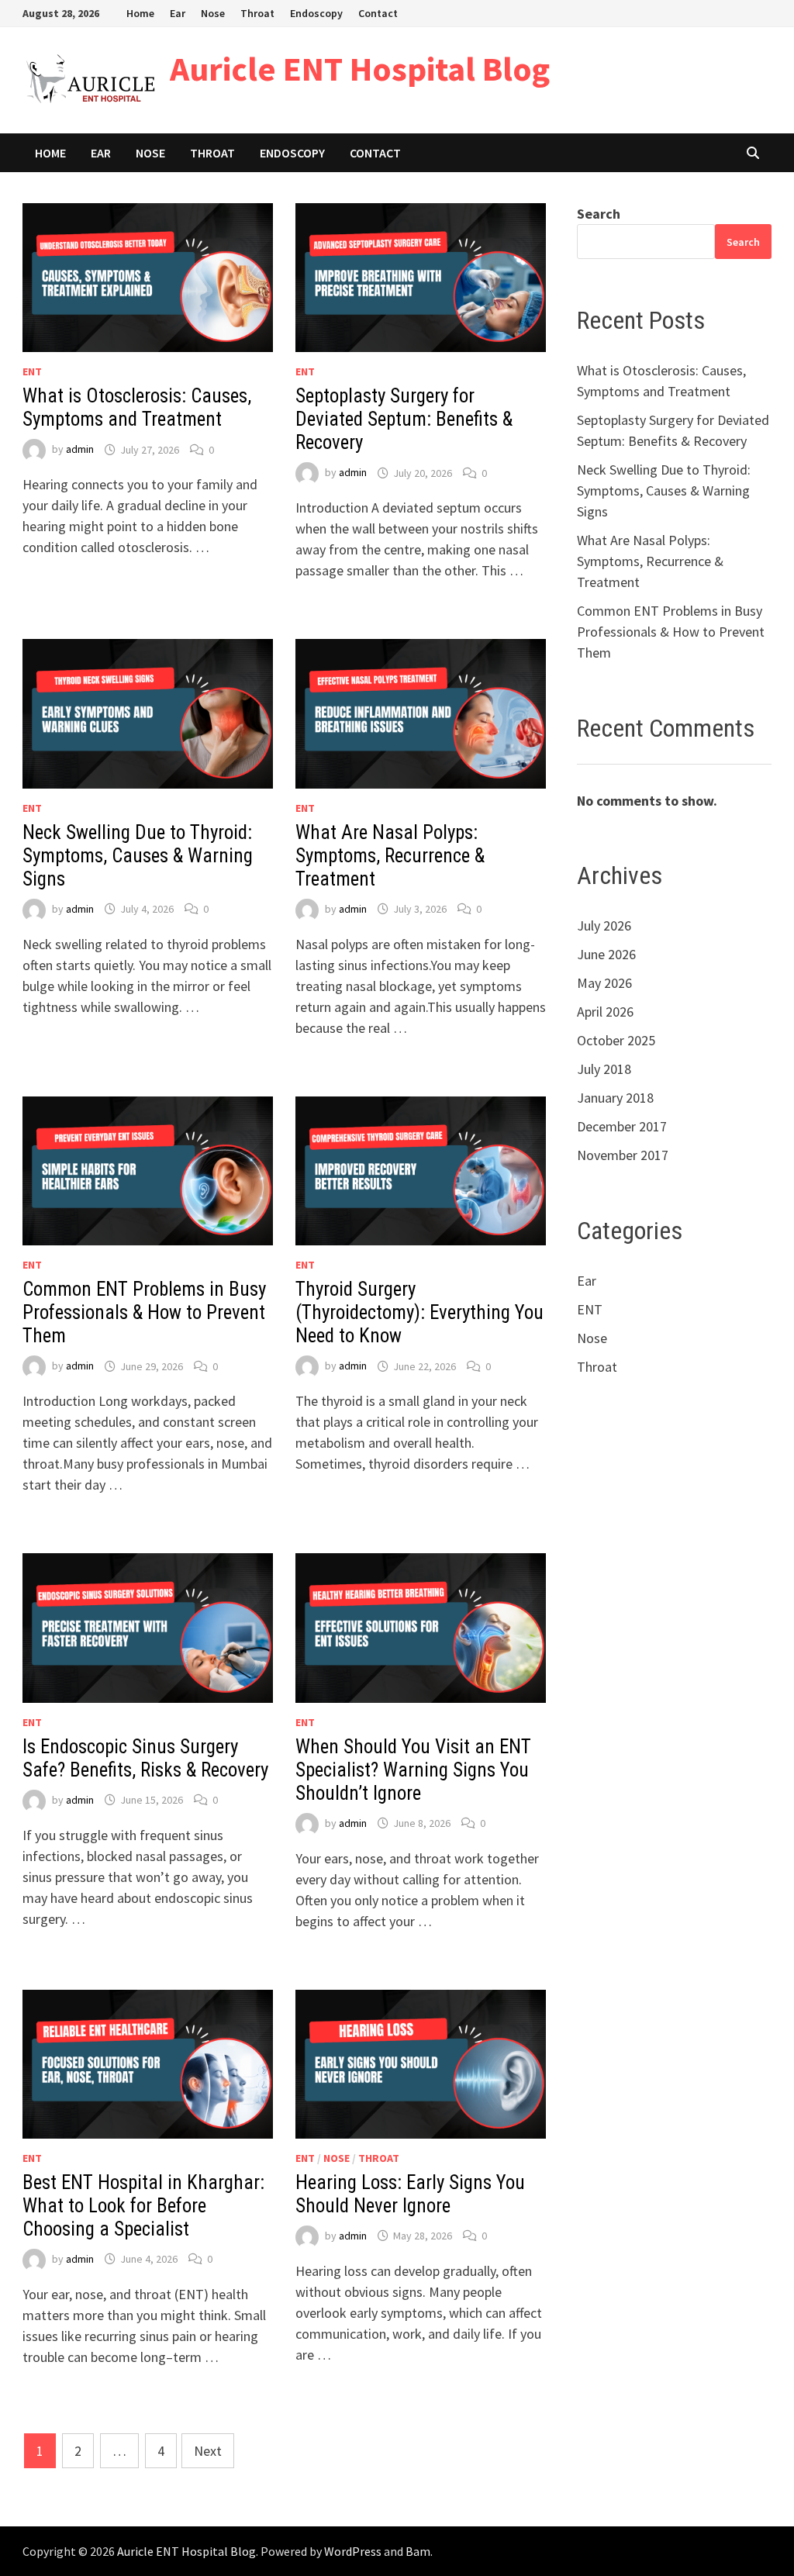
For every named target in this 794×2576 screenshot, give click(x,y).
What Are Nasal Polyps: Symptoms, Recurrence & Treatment (390, 856)
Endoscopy (316, 13)
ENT (32, 371)
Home (140, 13)
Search (599, 214)
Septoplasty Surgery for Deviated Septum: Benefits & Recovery (404, 419)
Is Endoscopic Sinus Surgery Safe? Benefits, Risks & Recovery (145, 1758)
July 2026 (604, 925)
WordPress (353, 2551)
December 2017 (622, 1126)
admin (80, 450)
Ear (178, 13)
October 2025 (616, 1040)
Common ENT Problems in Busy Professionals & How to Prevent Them (144, 1312)
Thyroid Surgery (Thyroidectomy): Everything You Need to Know (419, 1312)
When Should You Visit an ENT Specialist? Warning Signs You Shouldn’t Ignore (413, 1770)
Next (208, 2451)
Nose (213, 13)
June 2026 (606, 954)
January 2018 (615, 1098)
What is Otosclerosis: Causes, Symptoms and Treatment (137, 407)
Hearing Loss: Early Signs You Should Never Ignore (410, 2194)
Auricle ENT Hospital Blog (360, 69)
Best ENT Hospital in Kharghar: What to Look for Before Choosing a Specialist (143, 2206)
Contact (378, 13)
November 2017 (623, 1155)
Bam (418, 2551)
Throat (257, 13)
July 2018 (604, 1069)
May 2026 (604, 983)
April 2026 (605, 1012)
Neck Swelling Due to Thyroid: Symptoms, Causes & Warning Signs (138, 856)
